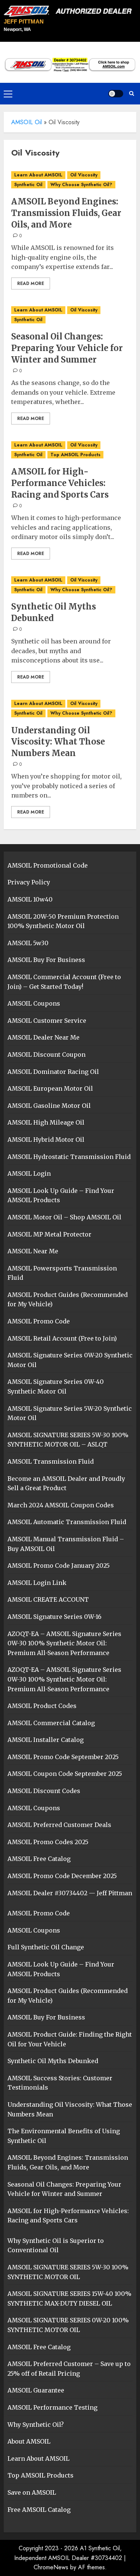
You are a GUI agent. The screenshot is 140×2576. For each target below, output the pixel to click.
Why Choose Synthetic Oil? (81, 185)
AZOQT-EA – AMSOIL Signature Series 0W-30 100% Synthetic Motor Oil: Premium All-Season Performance (64, 1643)
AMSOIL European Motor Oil (50, 1088)
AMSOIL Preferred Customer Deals (59, 1825)
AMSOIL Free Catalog (39, 1859)
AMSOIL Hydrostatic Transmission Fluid (69, 1157)
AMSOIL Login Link (37, 1583)
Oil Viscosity (84, 175)
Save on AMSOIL (32, 2492)
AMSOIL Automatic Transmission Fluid (67, 1522)
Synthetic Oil (28, 185)
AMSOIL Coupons (34, 1003)
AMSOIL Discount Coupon (46, 1054)
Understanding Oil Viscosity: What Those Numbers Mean (58, 742)
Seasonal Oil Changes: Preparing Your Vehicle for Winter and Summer (67, 348)
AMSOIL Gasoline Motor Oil (49, 1106)
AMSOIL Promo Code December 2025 (62, 1876)
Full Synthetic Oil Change (46, 1947)
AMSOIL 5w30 (28, 943)
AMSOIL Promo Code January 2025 (59, 1566)
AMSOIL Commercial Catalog (51, 1723)
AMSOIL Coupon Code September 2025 (65, 1774)
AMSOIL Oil (27, 122)
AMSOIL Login (29, 1173)
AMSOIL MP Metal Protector (49, 1234)
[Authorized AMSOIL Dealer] (70, 11)
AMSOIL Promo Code (39, 1321)
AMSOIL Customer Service (47, 1021)
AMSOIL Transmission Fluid (51, 1461)
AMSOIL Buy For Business (46, 960)
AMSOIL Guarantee (36, 2390)
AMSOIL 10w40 (30, 899)
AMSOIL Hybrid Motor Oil (46, 1140)
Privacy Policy (29, 882)
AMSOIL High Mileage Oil (46, 1122)
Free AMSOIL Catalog (39, 2510)
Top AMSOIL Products (75, 455)
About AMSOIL (29, 2441)
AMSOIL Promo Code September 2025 (63, 1757)
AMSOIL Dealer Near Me (43, 1037)
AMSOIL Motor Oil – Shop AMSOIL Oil (64, 1217)
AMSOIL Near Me (33, 1251)
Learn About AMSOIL (38, 175)
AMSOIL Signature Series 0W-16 (55, 1617)
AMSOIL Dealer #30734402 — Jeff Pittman (70, 1893)
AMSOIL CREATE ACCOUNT (48, 1599)
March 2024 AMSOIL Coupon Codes (61, 1505)
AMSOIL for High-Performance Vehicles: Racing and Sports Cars (60, 483)
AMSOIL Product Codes (42, 1706)
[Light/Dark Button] (116, 94)
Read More (31, 283)
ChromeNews (51, 2567)
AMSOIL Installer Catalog (46, 1740)
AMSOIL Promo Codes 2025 (48, 1842)
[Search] (132, 93)
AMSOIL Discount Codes (44, 1791)
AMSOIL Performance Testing (52, 2407)
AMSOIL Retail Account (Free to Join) (62, 1338)
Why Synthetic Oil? (36, 2425)
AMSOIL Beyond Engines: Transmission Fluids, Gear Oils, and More (66, 213)
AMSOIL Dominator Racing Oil (53, 1072)
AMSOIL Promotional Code (48, 865)
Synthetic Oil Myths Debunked (54, 612)
